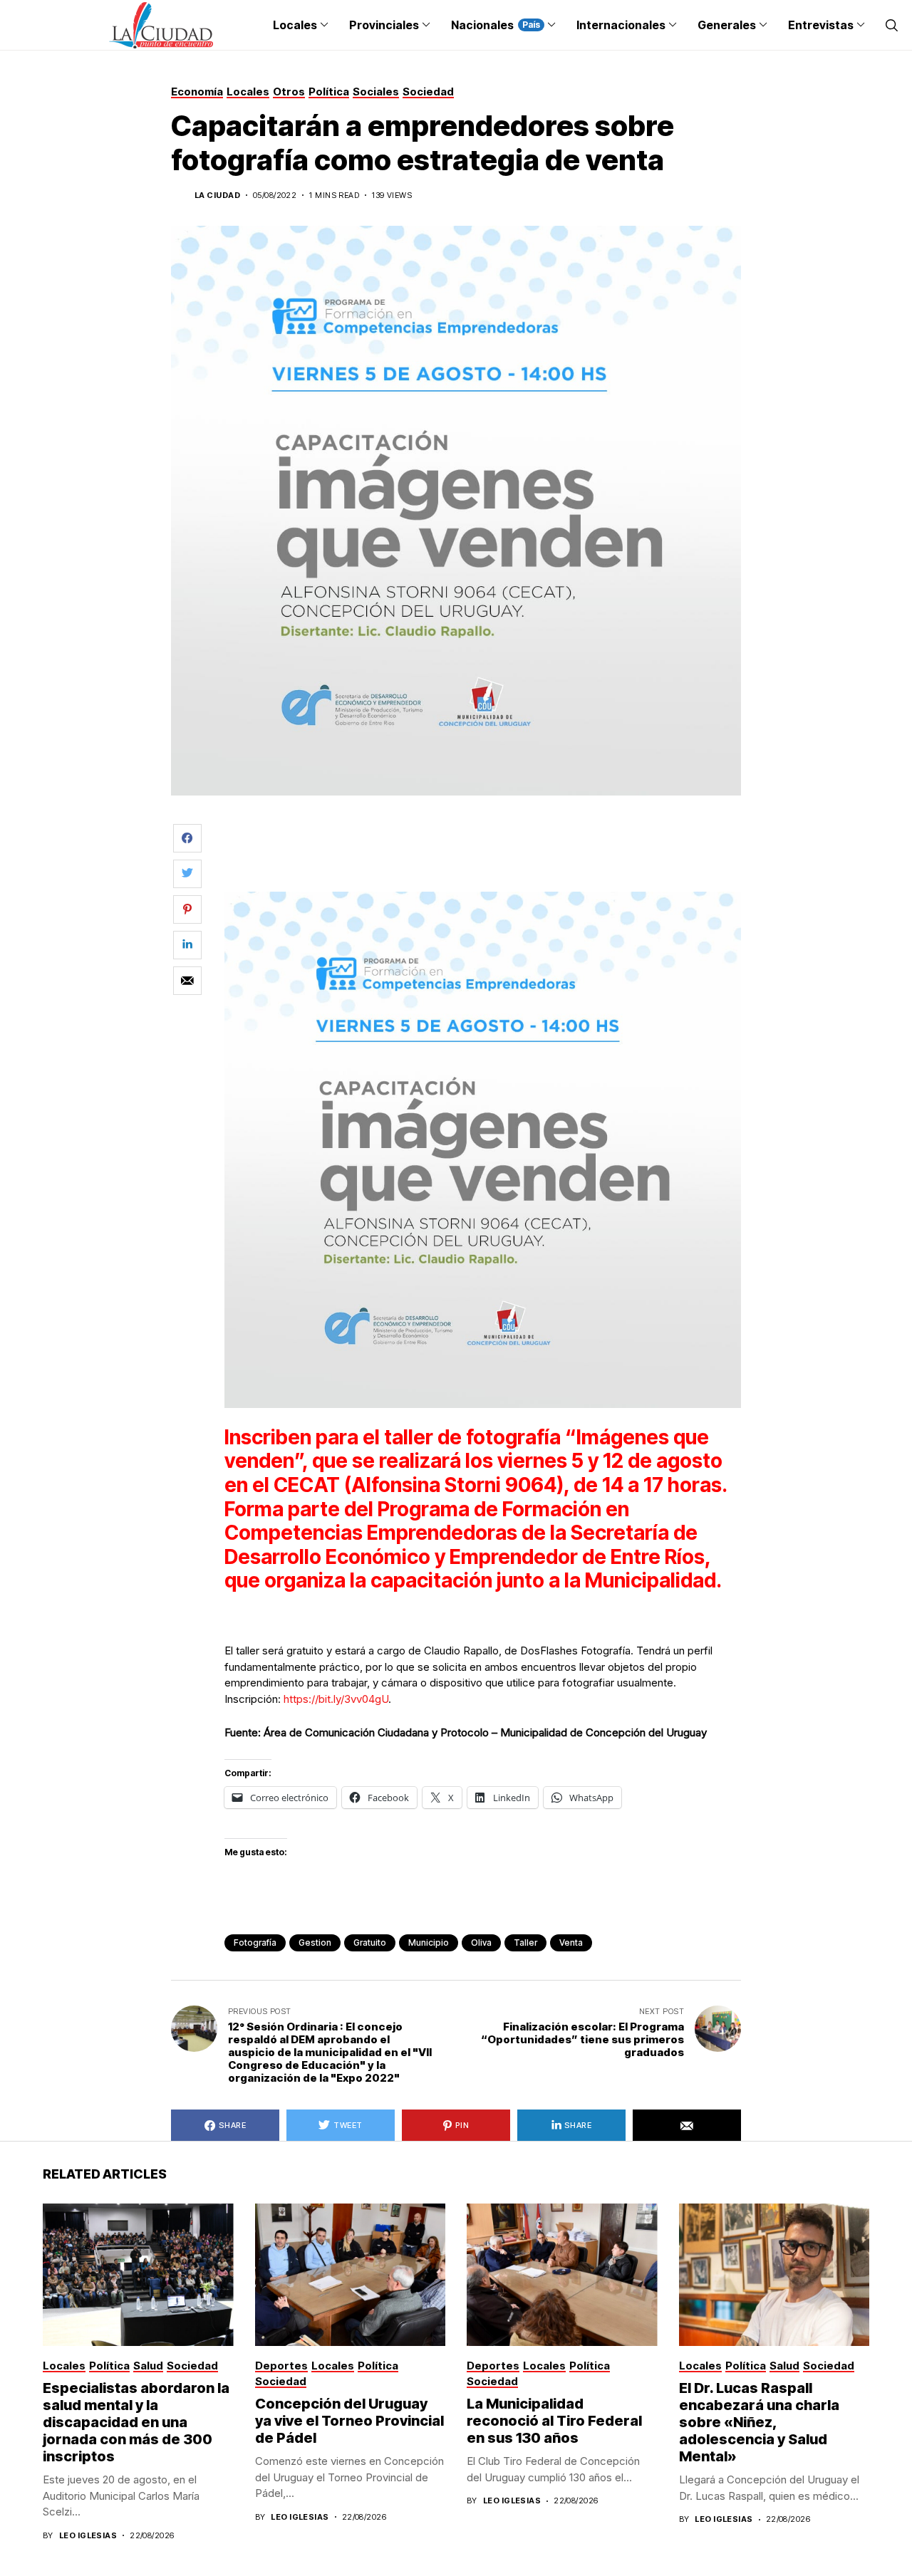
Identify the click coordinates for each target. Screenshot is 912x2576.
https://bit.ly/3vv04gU (336, 1699)
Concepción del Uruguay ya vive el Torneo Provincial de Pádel (349, 2421)
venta (571, 1943)
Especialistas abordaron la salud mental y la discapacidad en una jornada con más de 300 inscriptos (136, 2422)
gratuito (370, 1943)
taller (525, 1943)
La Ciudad (217, 195)
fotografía (255, 1943)
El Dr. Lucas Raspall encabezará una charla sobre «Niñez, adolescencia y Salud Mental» (759, 2422)
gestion (315, 1943)
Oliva (481, 1943)
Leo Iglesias (88, 2536)
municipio (429, 1943)
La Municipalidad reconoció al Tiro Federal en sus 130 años (554, 2421)
